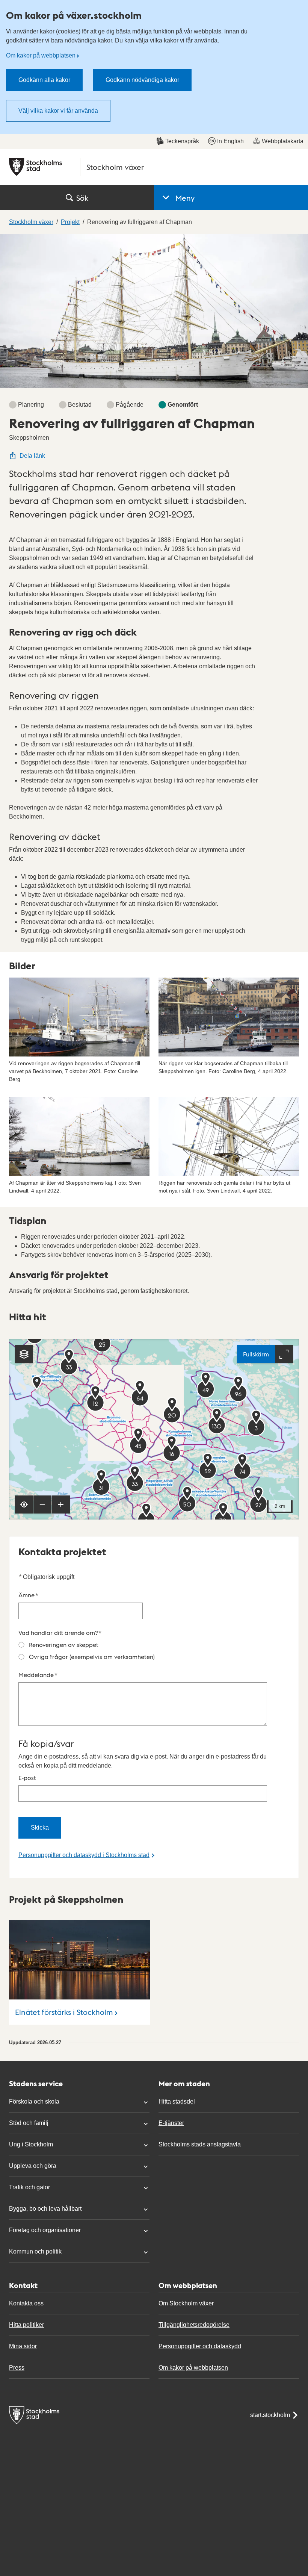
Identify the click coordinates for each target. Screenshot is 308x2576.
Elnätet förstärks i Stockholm (64, 2012)
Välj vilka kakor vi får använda (58, 111)
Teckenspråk (182, 141)
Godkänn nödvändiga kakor (142, 80)
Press (17, 2368)
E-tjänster (171, 2123)
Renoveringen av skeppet (64, 1644)
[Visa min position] (24, 1504)
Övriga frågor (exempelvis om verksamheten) (92, 1657)
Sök (82, 198)
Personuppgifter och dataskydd (200, 2346)
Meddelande (38, 1675)
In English (230, 141)
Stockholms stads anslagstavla (200, 2144)
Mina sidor (23, 2346)
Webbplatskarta (283, 141)
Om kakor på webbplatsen (41, 55)
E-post (27, 1778)
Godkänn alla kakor (44, 80)
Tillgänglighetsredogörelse (194, 2325)
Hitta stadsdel (177, 2102)
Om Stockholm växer (186, 2303)
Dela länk (32, 456)
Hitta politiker (26, 2325)
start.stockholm (270, 2415)
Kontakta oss (26, 2303)
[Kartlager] (24, 1354)
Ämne (28, 1595)
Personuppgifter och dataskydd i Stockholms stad (84, 1855)
